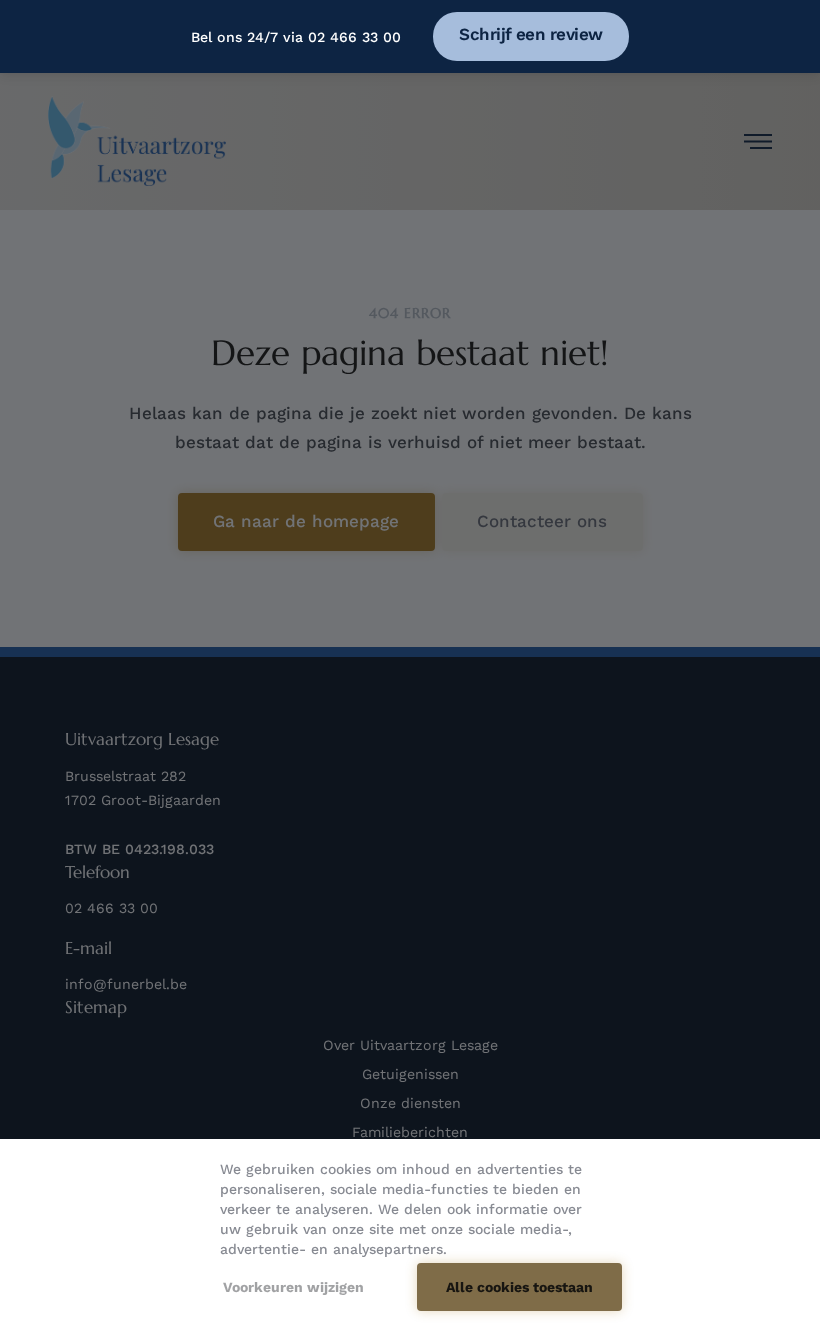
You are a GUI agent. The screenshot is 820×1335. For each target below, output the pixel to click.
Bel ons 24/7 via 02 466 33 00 (296, 37)
